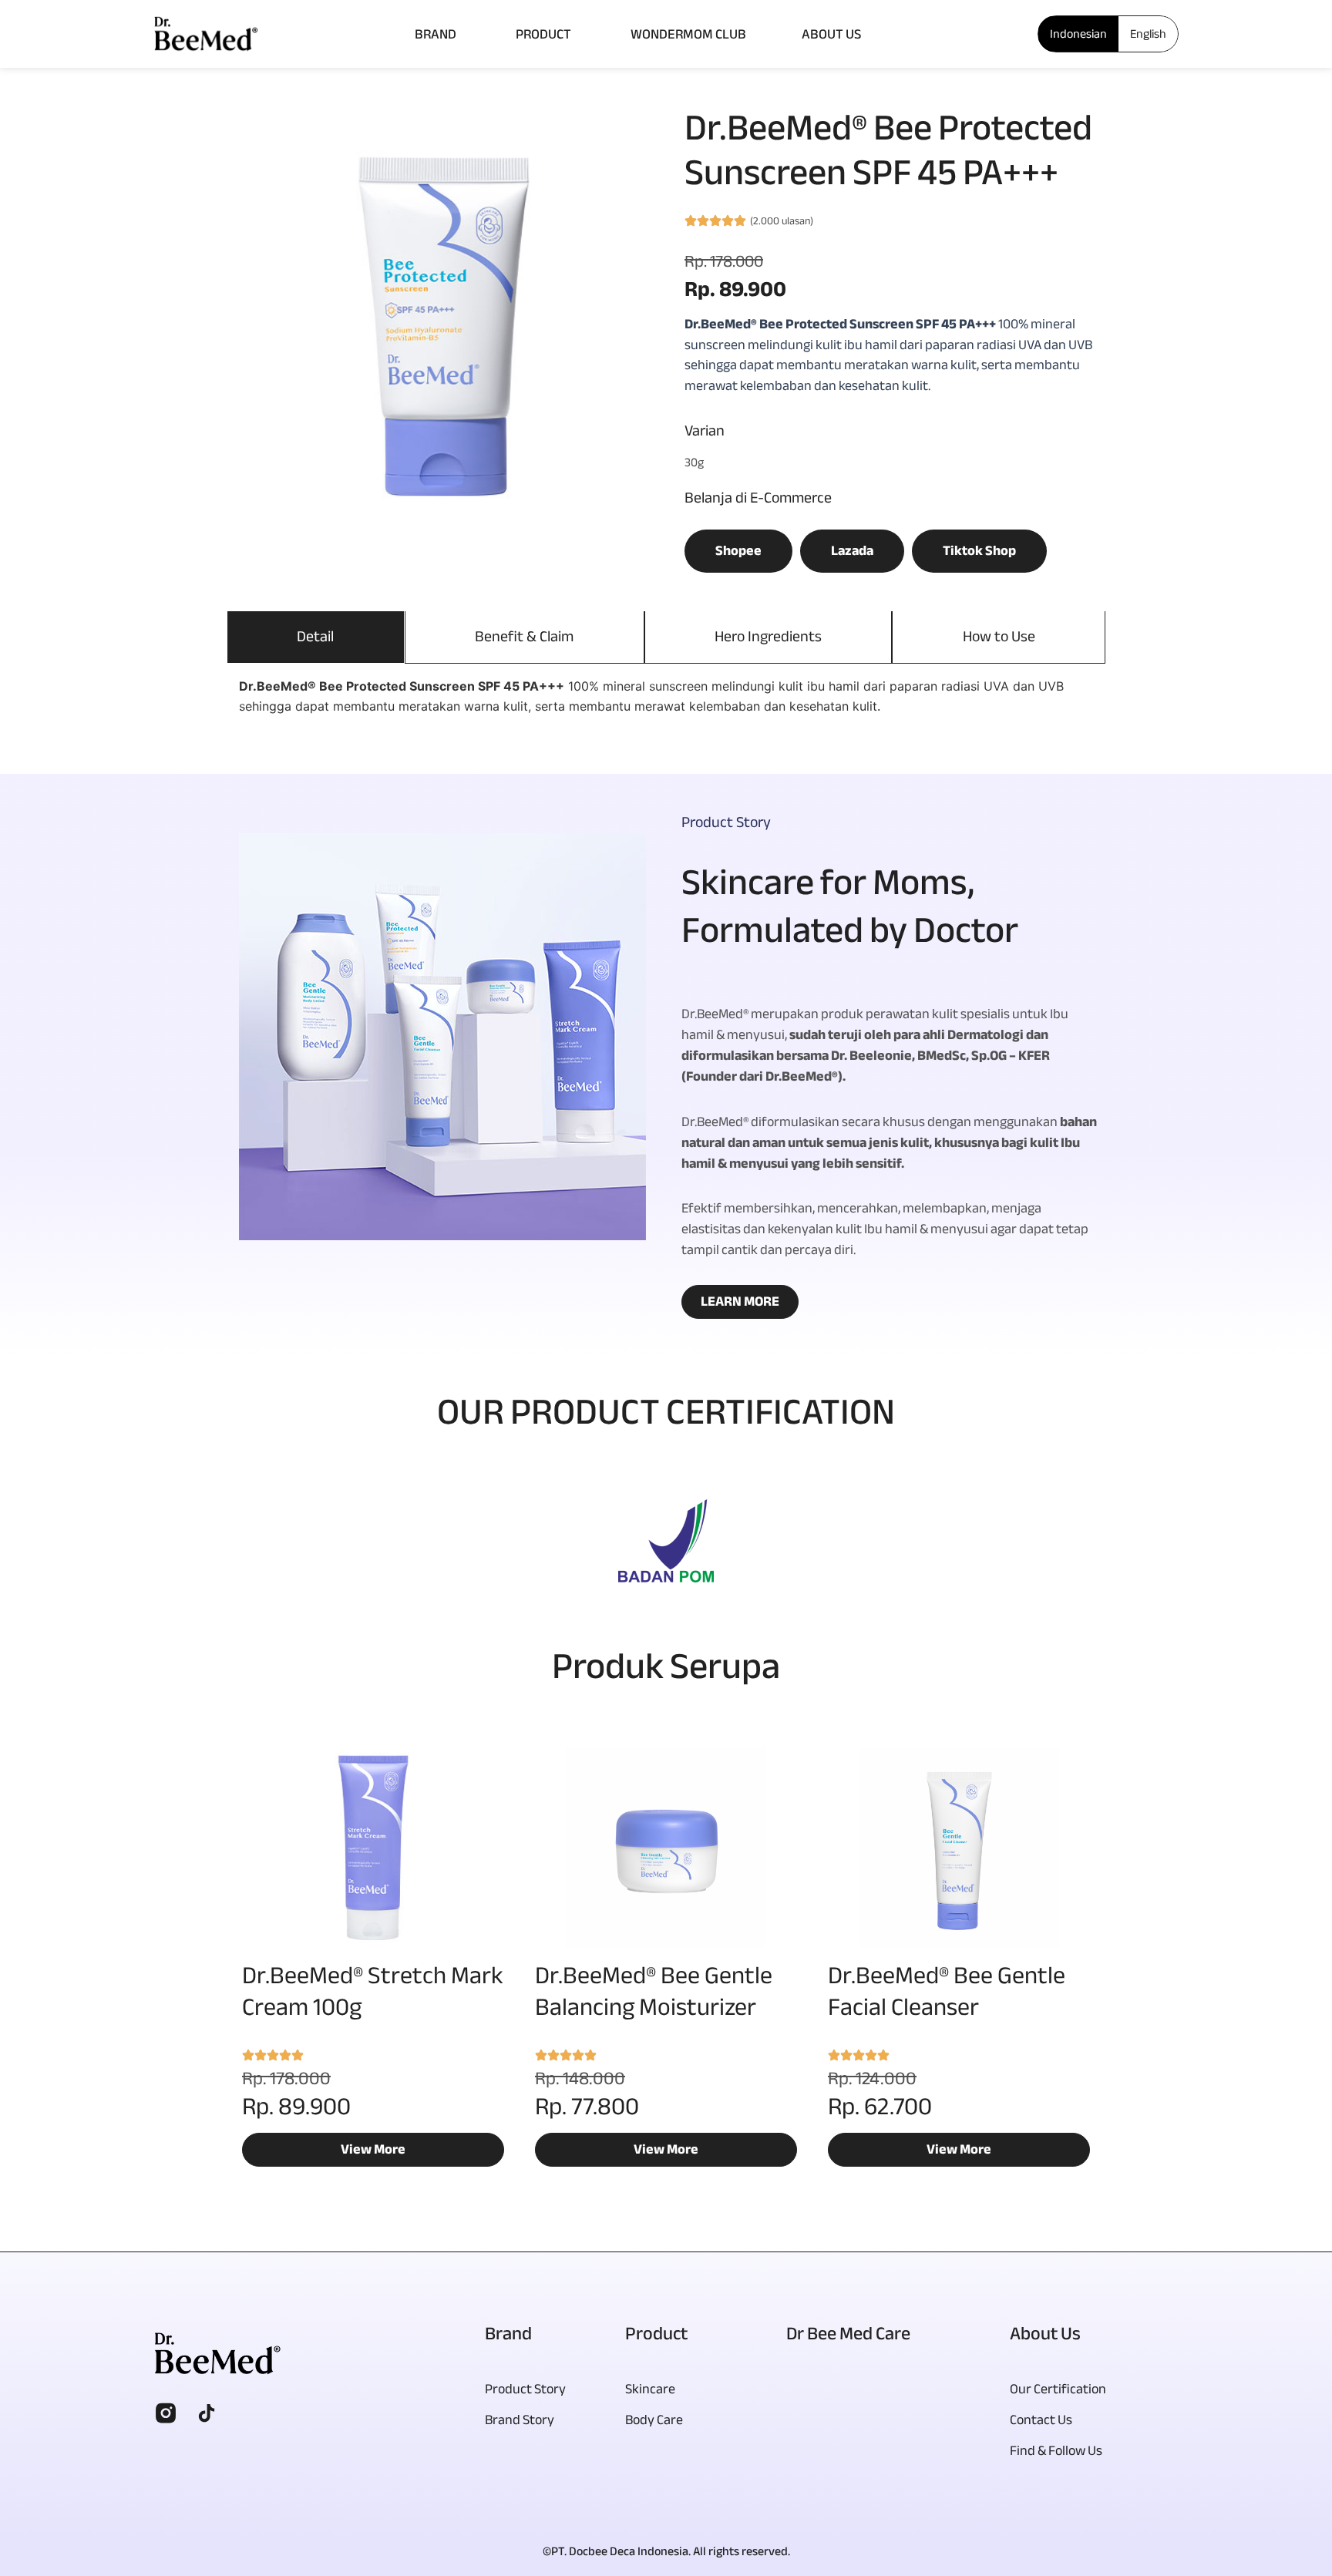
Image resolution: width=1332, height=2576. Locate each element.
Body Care (654, 2420)
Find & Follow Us (1056, 2451)
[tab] (316, 637)
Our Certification (1058, 2389)
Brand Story (520, 2420)
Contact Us (1041, 2420)
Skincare (650, 2389)
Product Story (525, 2389)
